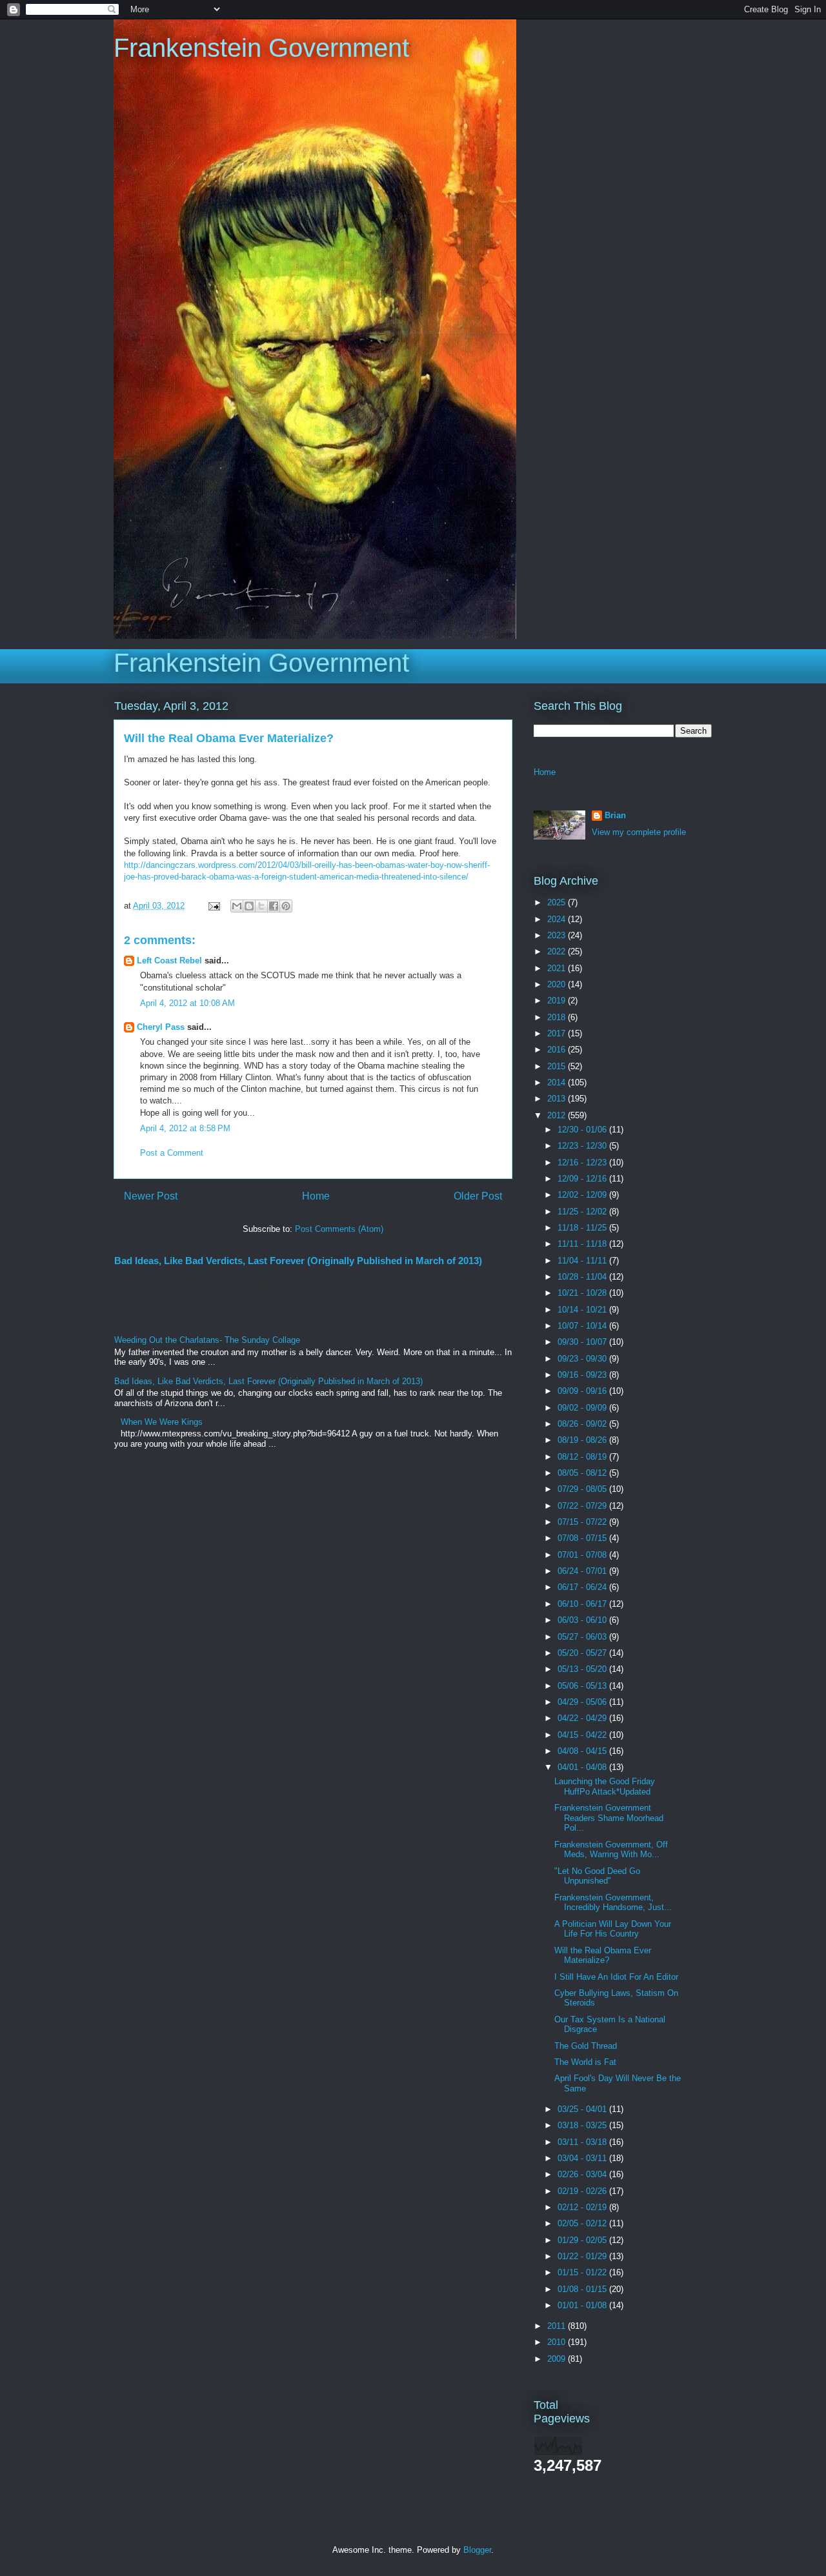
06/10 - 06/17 (583, 1604)
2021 (558, 968)
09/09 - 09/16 (583, 1391)
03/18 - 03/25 (583, 2125)
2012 (558, 1115)
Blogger (477, 2550)
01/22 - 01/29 (583, 2256)
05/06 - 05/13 (583, 1686)
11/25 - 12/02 (583, 1212)
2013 (558, 1099)
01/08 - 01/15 (583, 2289)
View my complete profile (639, 832)
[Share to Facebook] (274, 906)
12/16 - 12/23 (583, 1162)
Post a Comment (172, 1153)
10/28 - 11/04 (583, 1277)
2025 (558, 902)
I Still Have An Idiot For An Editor (616, 1977)
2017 (558, 1033)
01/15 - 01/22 (583, 2272)
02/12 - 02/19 (583, 2207)
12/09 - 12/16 (583, 1179)
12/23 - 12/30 (583, 1146)
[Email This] (237, 906)
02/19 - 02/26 (583, 2191)
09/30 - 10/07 (583, 1342)
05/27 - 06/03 (583, 1637)
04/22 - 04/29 (583, 1718)
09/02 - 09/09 (583, 1408)
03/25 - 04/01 (583, 2109)
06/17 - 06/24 (583, 1587)
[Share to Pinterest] (286, 906)
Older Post (478, 1196)
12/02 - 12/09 (583, 1195)
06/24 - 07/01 (583, 1571)
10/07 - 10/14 (583, 1326)
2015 (558, 1066)
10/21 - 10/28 (583, 1293)
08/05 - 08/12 (583, 1473)
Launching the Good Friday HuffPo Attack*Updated (605, 1786)
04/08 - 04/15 (583, 1751)
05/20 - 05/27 (583, 1653)
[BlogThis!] (249, 906)
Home (316, 1196)
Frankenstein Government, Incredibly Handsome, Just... (613, 1903)
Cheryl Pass (161, 1027)
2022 (558, 951)
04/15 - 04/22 (583, 1735)
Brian (615, 815)
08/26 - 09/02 (583, 1424)
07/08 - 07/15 (583, 1538)
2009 (558, 2359)
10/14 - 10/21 (583, 1310)
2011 (558, 2326)
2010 (558, 2342)
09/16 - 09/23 (583, 1375)
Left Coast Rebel (169, 961)
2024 (558, 919)
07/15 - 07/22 (583, 1522)
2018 (558, 1017)
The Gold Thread (586, 2046)
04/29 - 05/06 (583, 1702)
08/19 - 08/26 (583, 1440)
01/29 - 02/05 (583, 2240)
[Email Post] (213, 906)
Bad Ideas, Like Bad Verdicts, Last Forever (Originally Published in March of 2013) (298, 1261)
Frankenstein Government (261, 48)
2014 (558, 1082)
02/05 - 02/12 (583, 2223)
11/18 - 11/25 (583, 1228)
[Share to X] (261, 906)
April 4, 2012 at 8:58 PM (185, 1128)
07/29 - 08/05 (583, 1489)
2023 (558, 935)
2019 (558, 1001)
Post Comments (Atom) (339, 1229)
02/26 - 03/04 (583, 2174)
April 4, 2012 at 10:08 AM (187, 1003)
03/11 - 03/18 (583, 2142)
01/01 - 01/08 (583, 2305)
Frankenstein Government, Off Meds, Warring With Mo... (611, 1850)
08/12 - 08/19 (583, 1457)
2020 (558, 984)
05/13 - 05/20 (583, 1669)
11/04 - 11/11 (583, 1261)
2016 (558, 1050)
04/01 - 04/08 (583, 1767)
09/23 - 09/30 (583, 1359)
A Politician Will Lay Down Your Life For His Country (613, 1929)
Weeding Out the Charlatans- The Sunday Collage (207, 1340)
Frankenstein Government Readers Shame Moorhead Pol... (609, 1818)
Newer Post (151, 1196)
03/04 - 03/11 (583, 2158)
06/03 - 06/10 (583, 1620)
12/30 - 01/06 (583, 1130)
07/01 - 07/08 (583, 1555)
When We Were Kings (162, 1422)
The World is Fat (585, 2062)
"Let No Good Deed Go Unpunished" (597, 1876)
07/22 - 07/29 (583, 1506)
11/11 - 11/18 (583, 1244)
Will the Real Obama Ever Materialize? (603, 1956)
